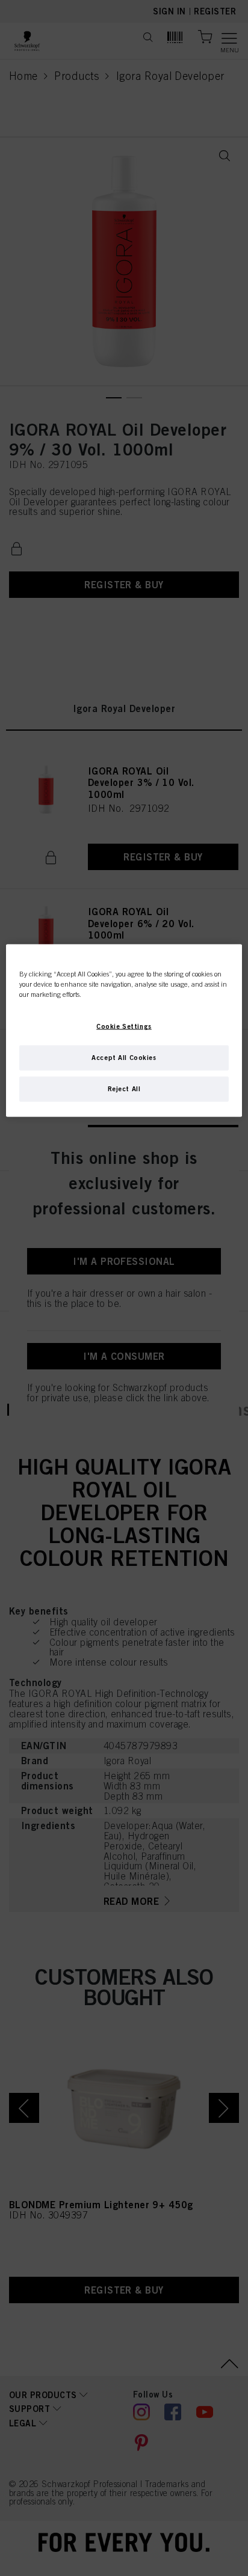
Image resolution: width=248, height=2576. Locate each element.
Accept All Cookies (124, 1057)
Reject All (124, 1088)
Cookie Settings (124, 1026)
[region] (124, 1030)
